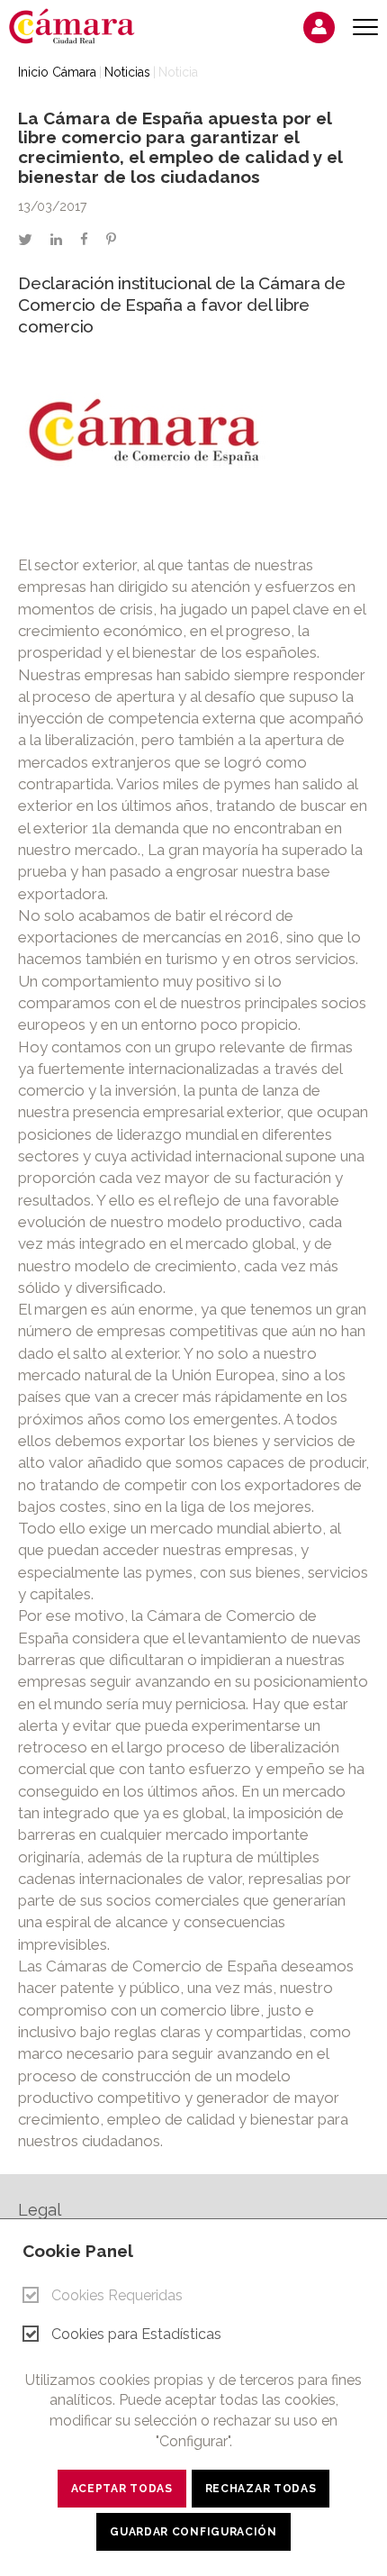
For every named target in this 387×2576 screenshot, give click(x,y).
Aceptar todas (122, 2489)
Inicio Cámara (57, 72)
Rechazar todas (261, 2489)
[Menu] (365, 27)
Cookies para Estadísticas (136, 2334)
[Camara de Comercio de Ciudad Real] (81, 25)
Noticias (127, 72)
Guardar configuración (193, 2532)
